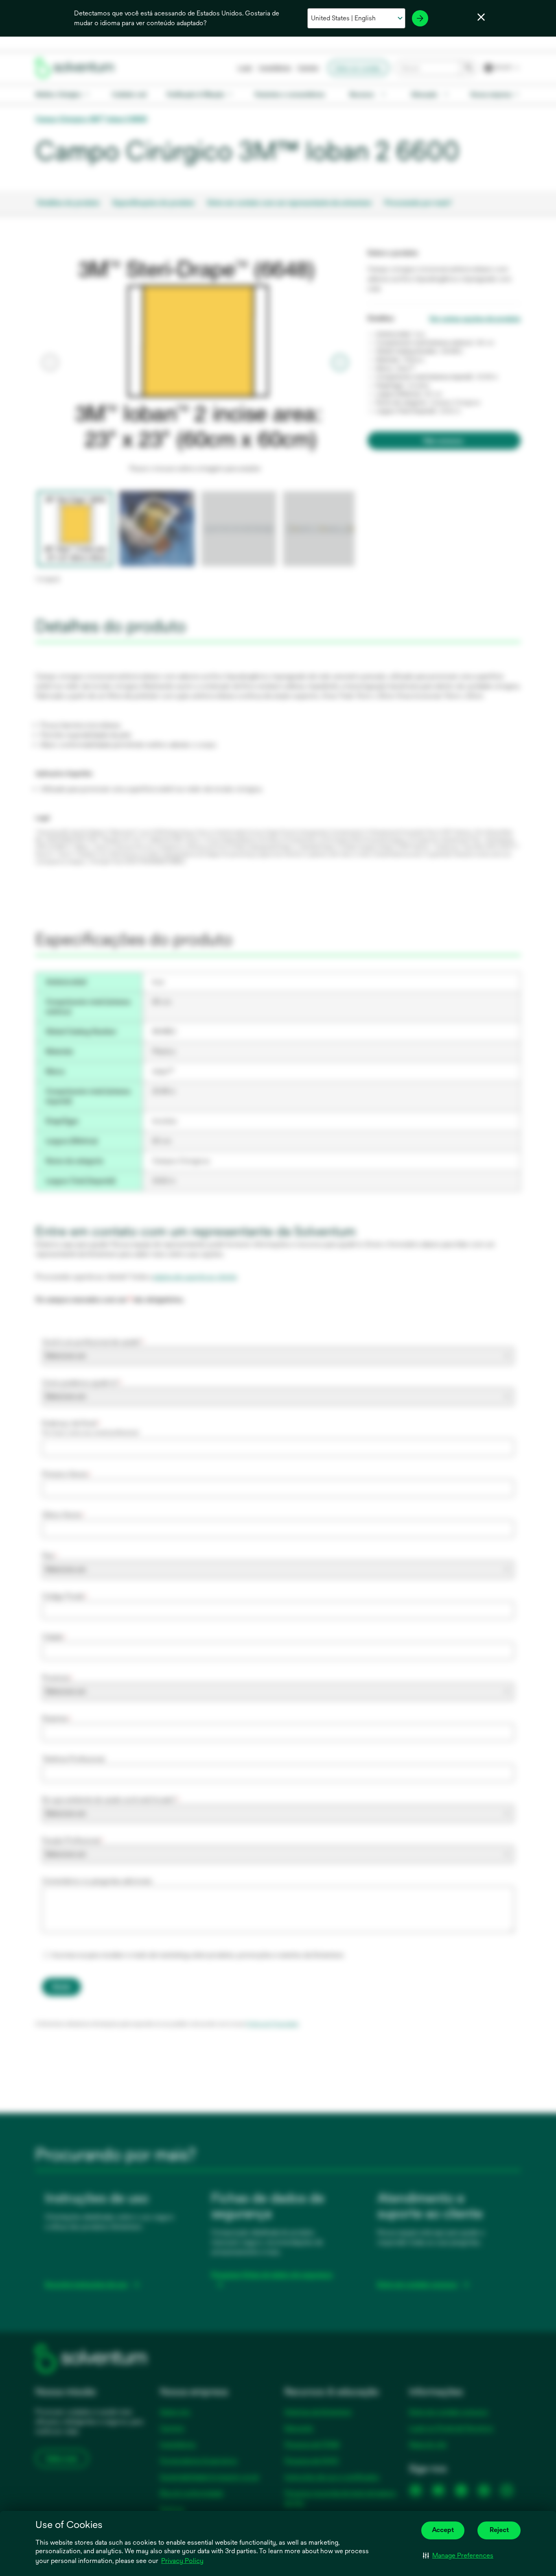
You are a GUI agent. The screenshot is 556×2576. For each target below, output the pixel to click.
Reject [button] (499, 2530)
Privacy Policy (182, 2561)
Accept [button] (443, 2530)
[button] (458, 2556)
